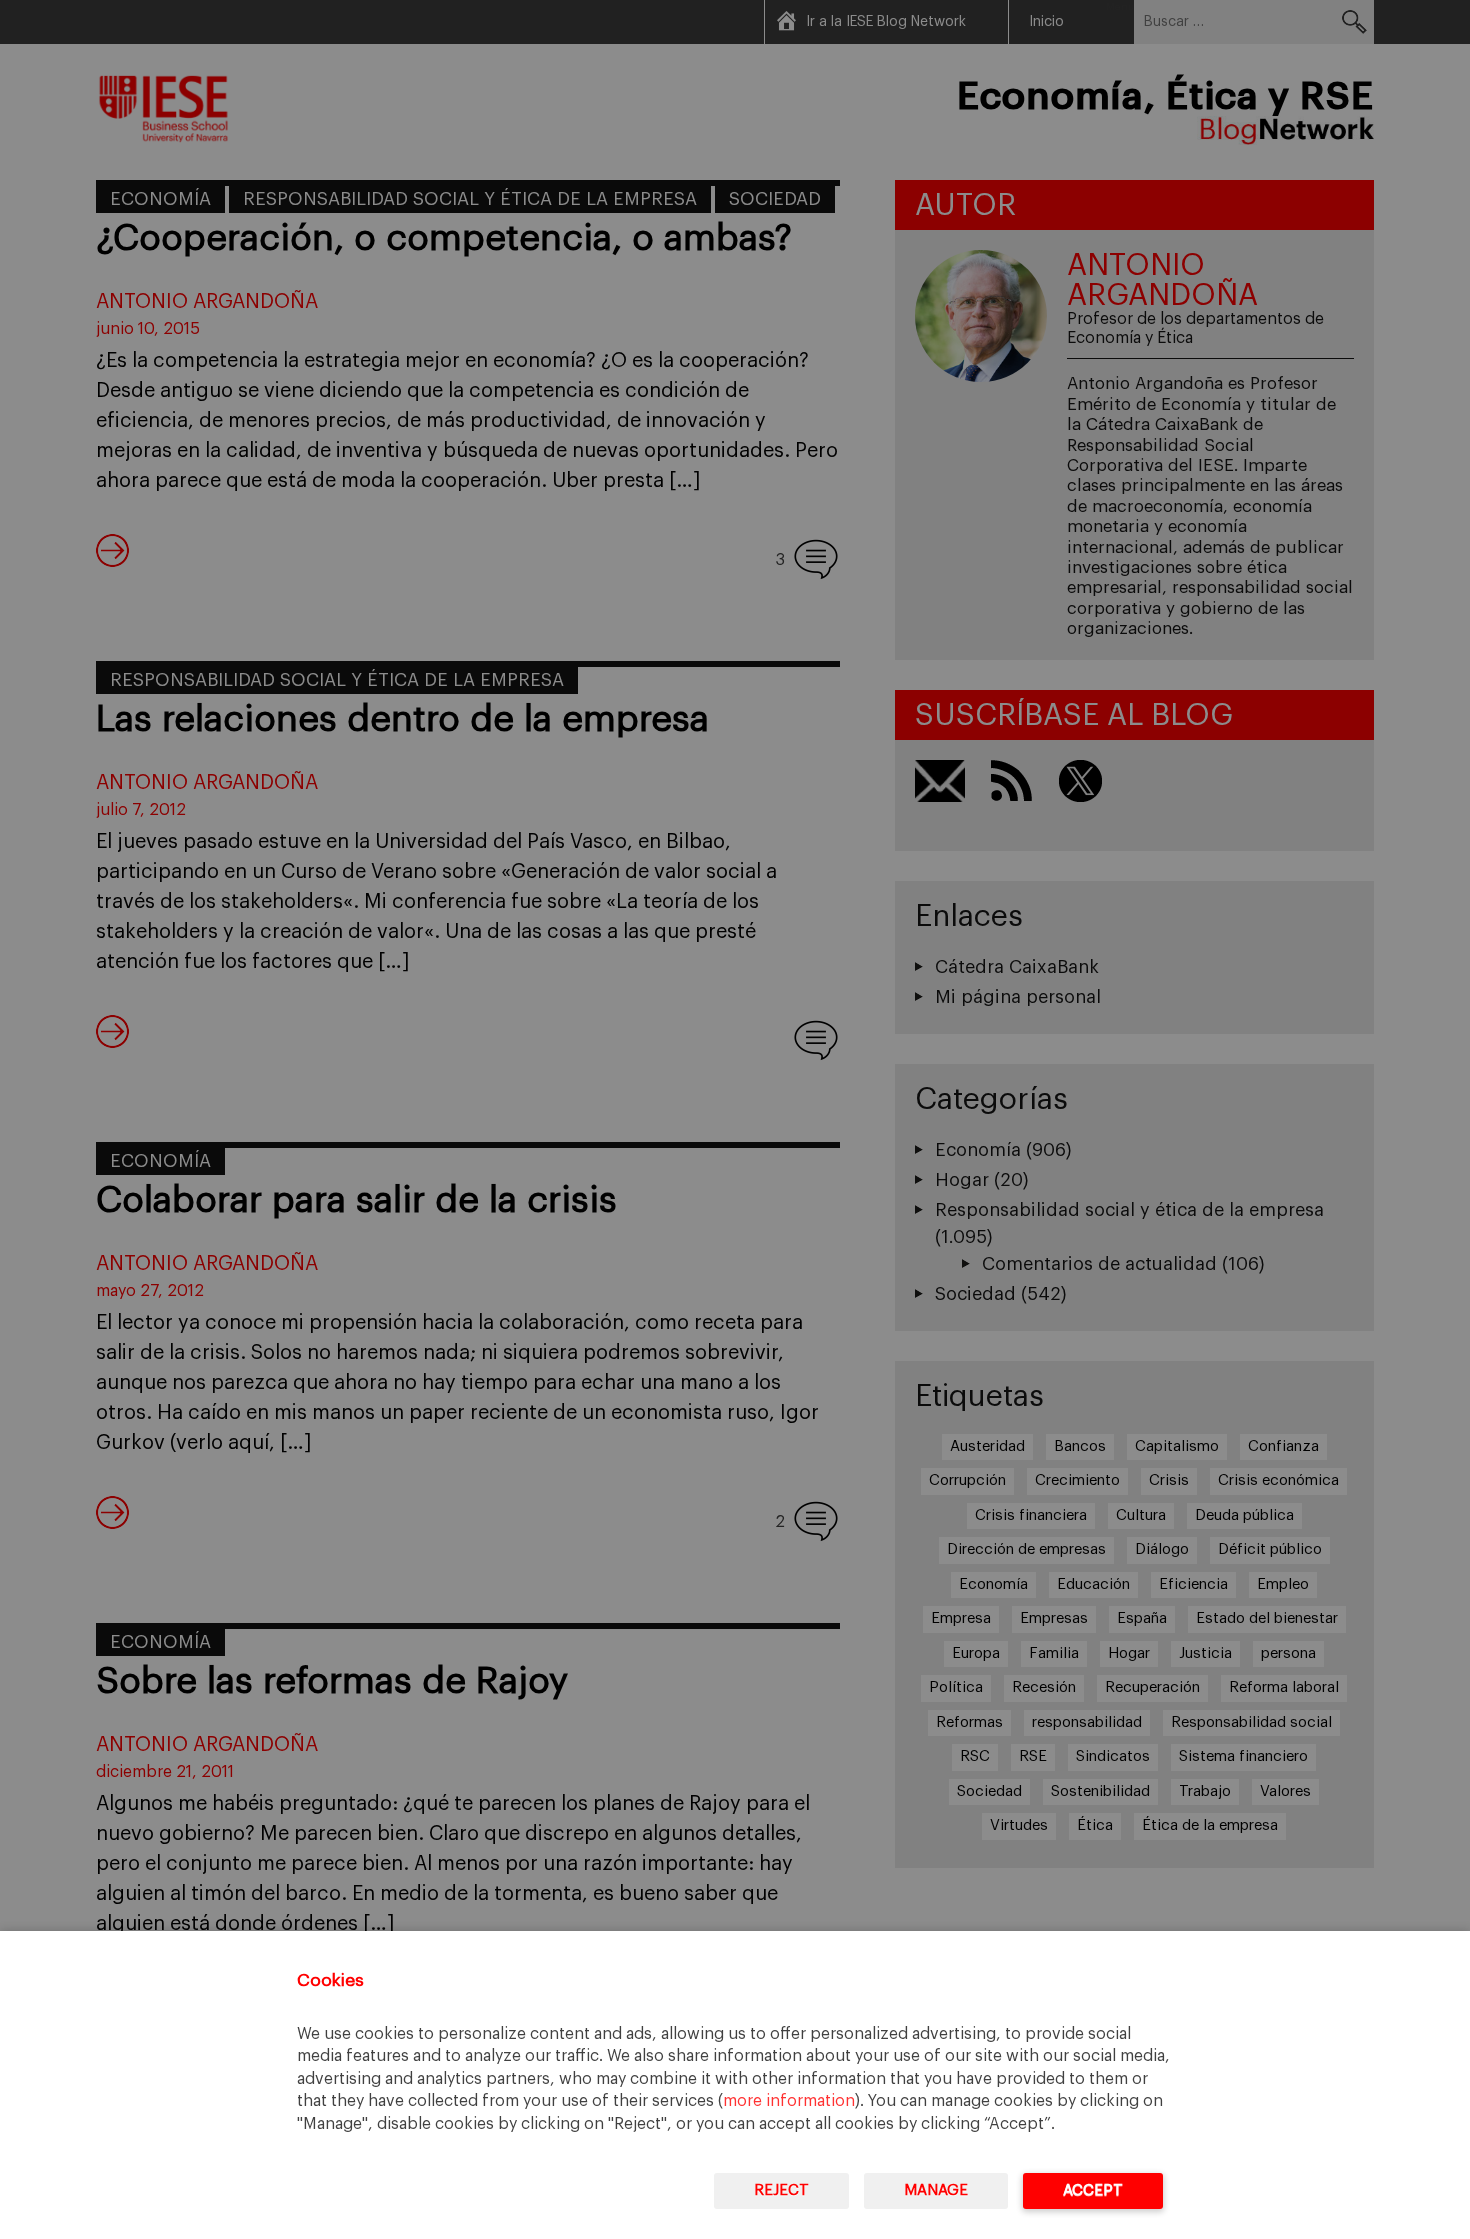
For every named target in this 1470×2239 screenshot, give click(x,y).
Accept (1093, 2190)
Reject (781, 2190)
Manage (936, 2190)
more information (789, 2101)
